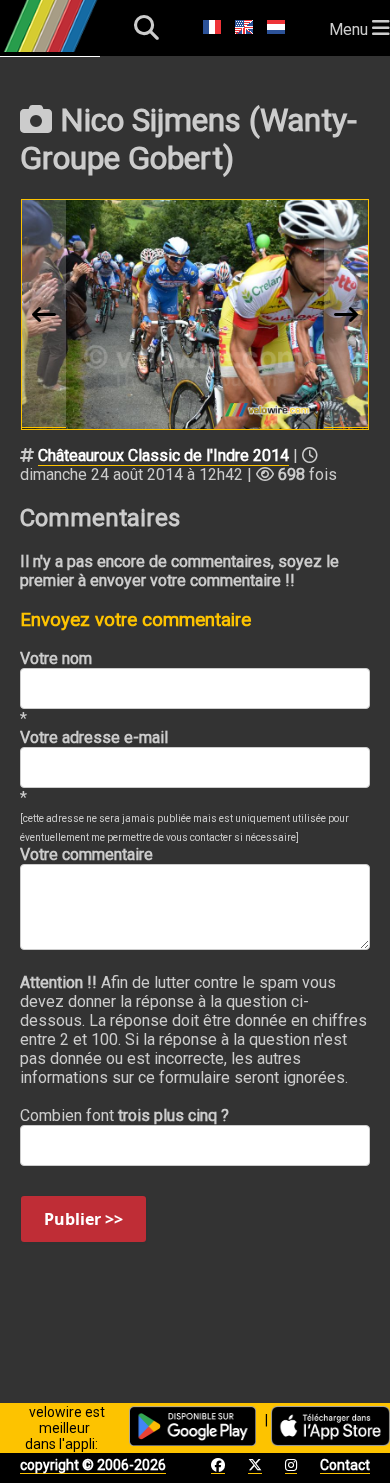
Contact (345, 1465)
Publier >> (83, 1219)
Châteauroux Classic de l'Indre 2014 (163, 455)
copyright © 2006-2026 (93, 1465)
